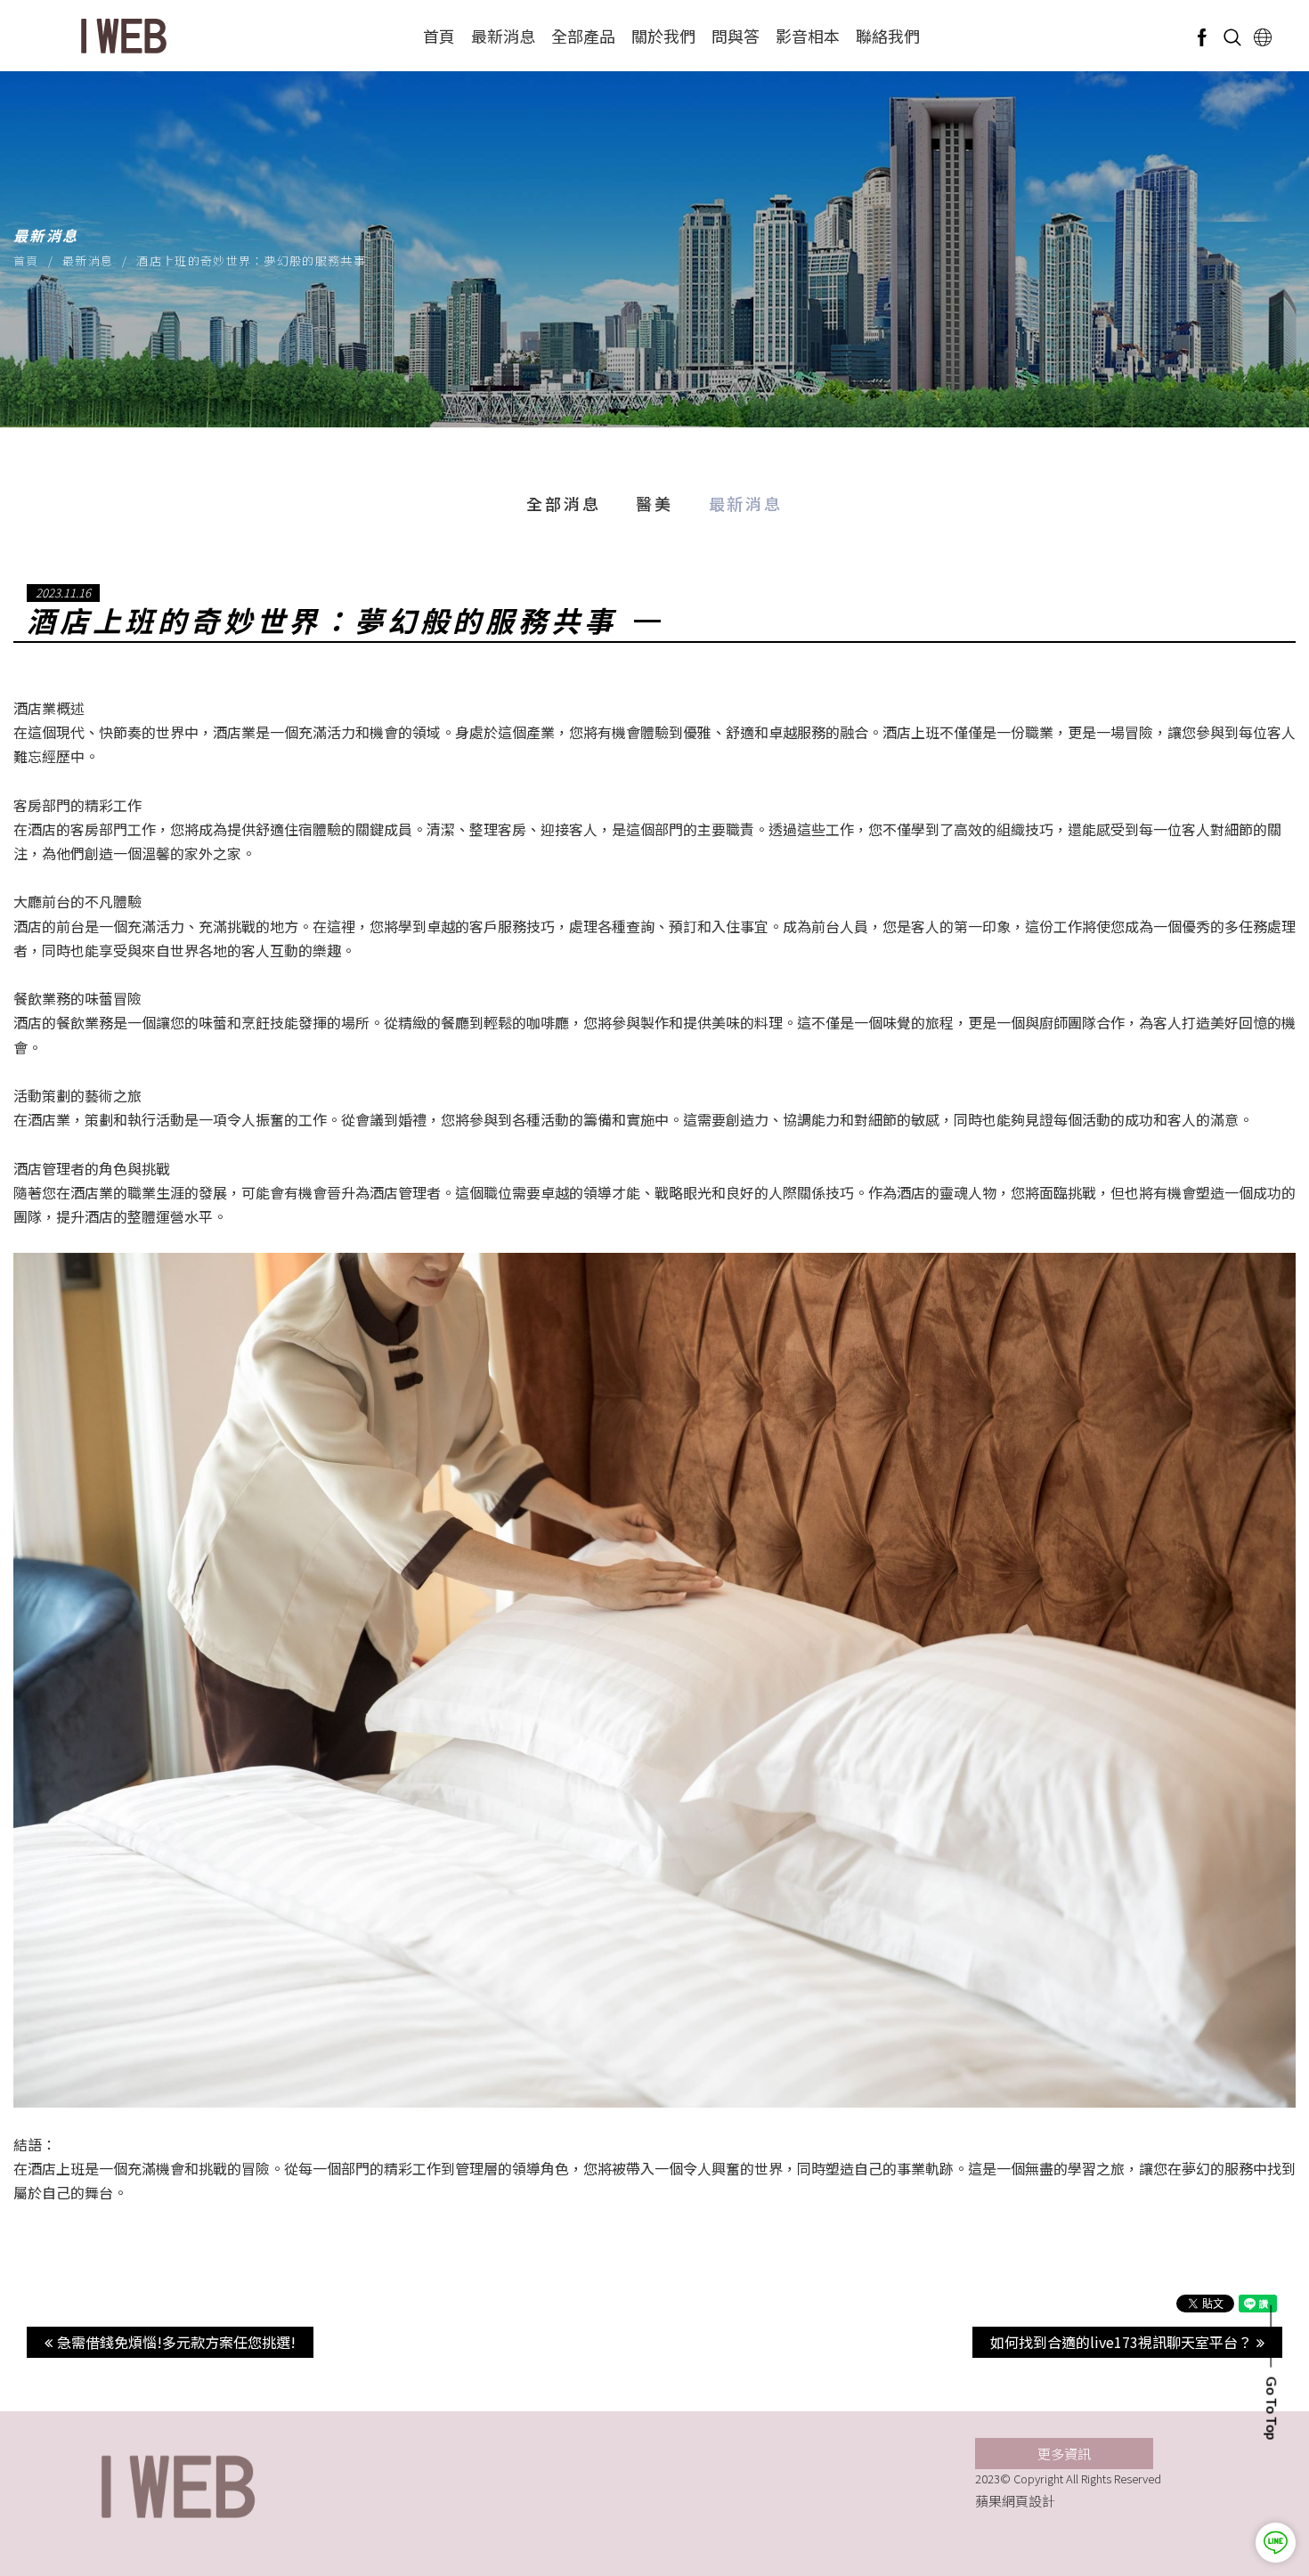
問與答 (736, 36)
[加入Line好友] (1276, 2543)
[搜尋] (1232, 36)
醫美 (654, 503)
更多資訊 (1064, 2454)
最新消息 (503, 36)
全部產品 (583, 36)
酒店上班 (911, 732)
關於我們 (663, 36)
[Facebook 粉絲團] (1202, 36)
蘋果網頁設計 (1015, 2501)
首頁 (439, 36)
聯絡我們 (888, 36)
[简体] (1263, 36)
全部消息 (563, 503)
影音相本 (808, 36)
